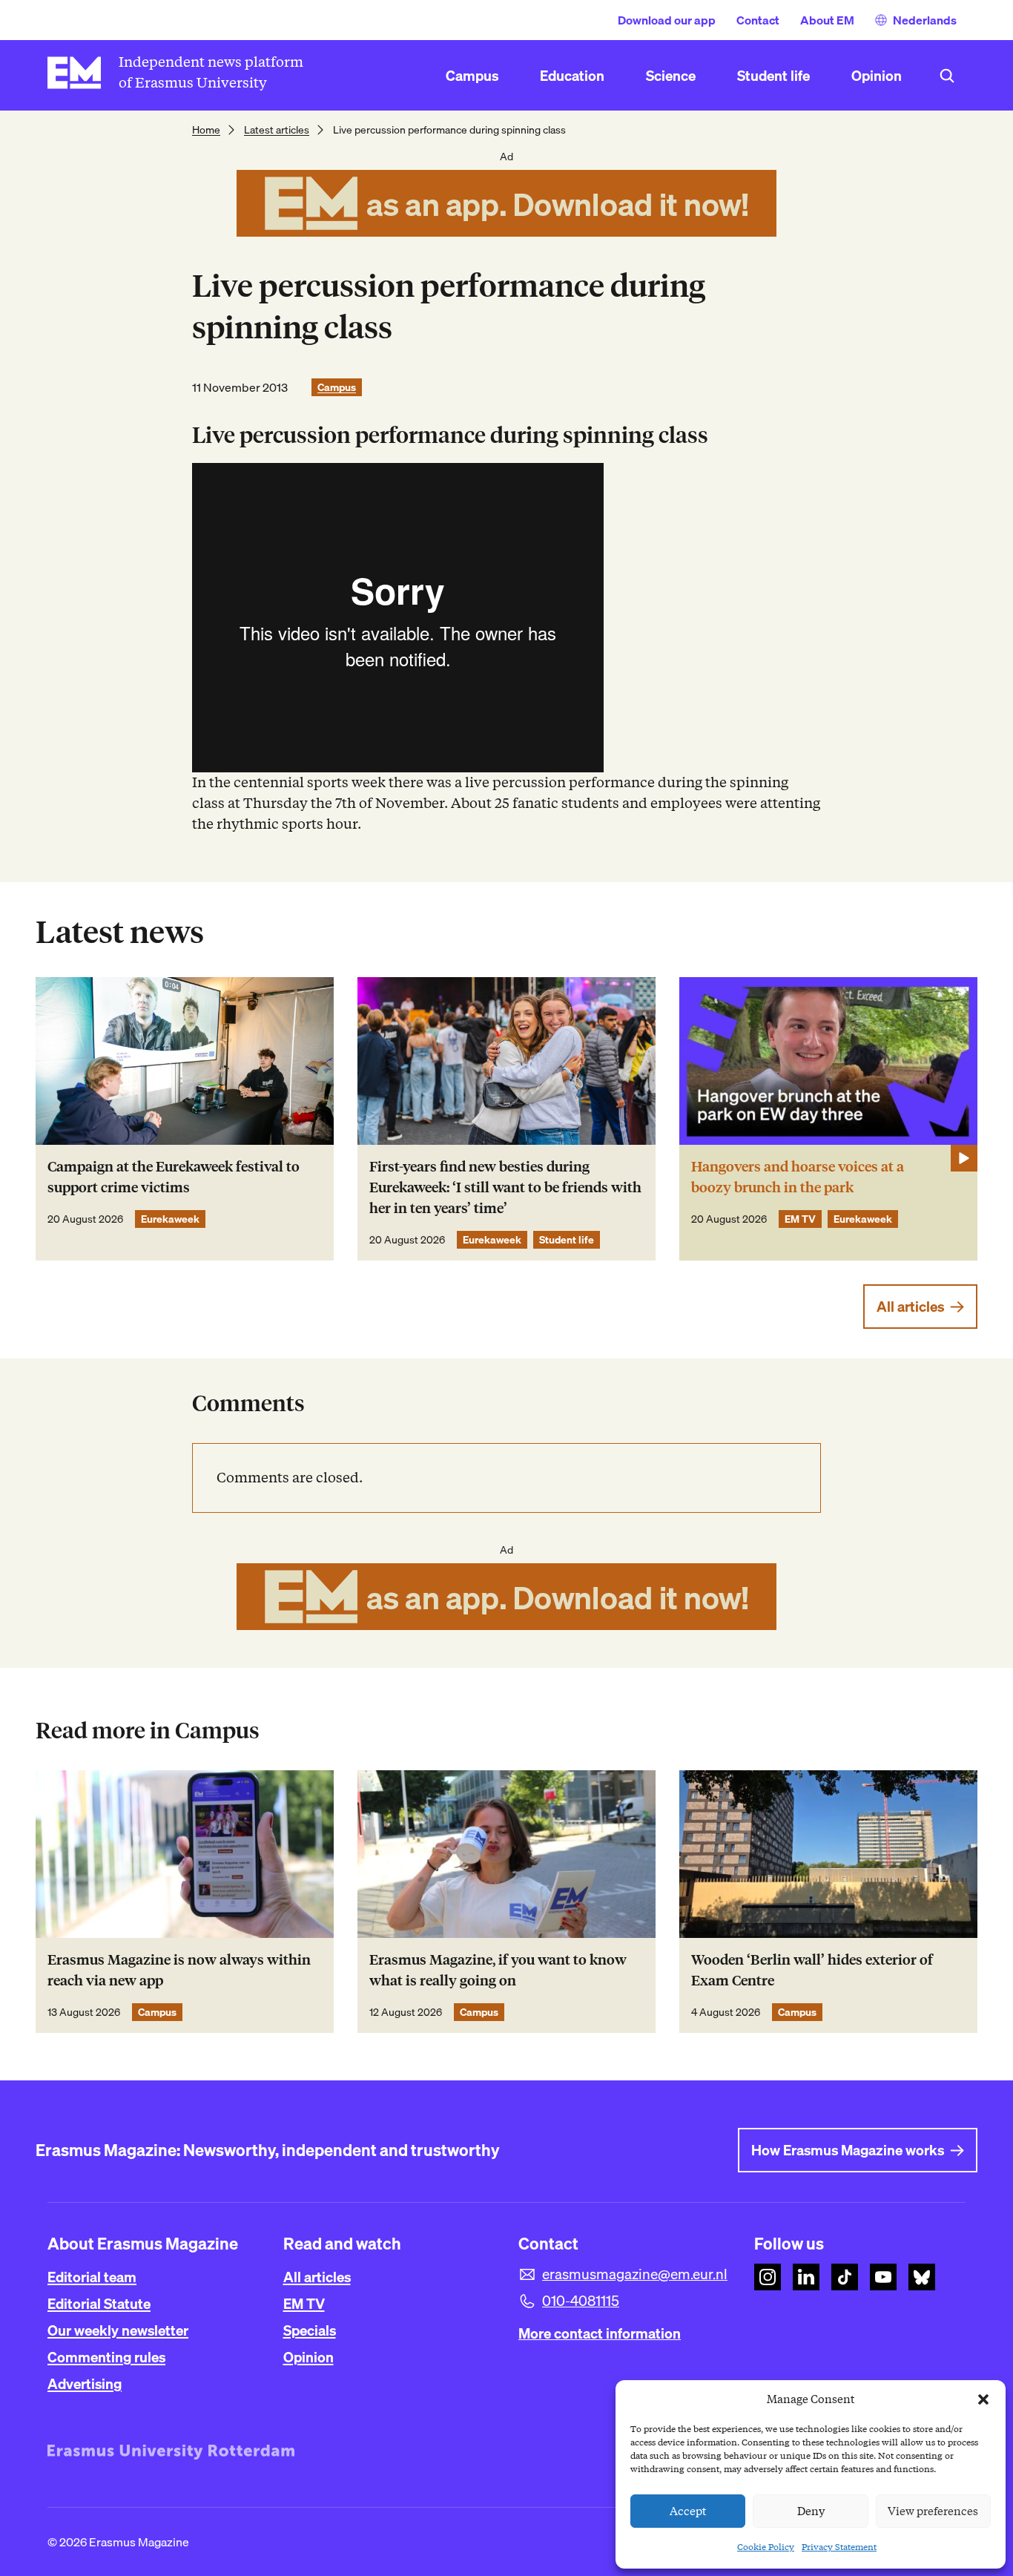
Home (206, 130)
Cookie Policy (766, 2547)
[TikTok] (845, 2277)
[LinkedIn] (806, 2277)
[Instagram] (768, 2277)
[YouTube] (883, 2277)
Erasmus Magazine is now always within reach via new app (179, 1970)
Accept (688, 2511)
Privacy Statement (839, 2547)
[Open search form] (947, 76)
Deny (811, 2511)
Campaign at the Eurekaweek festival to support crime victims (174, 1177)
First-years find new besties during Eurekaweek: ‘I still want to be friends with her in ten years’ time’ (505, 1187)
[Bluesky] (922, 2277)
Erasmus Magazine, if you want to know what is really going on (498, 1970)
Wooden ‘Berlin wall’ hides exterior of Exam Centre (812, 1970)
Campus (337, 387)
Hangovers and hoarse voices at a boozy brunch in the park (798, 1177)
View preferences (933, 2511)
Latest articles (277, 130)
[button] (983, 2399)
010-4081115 (581, 2301)
